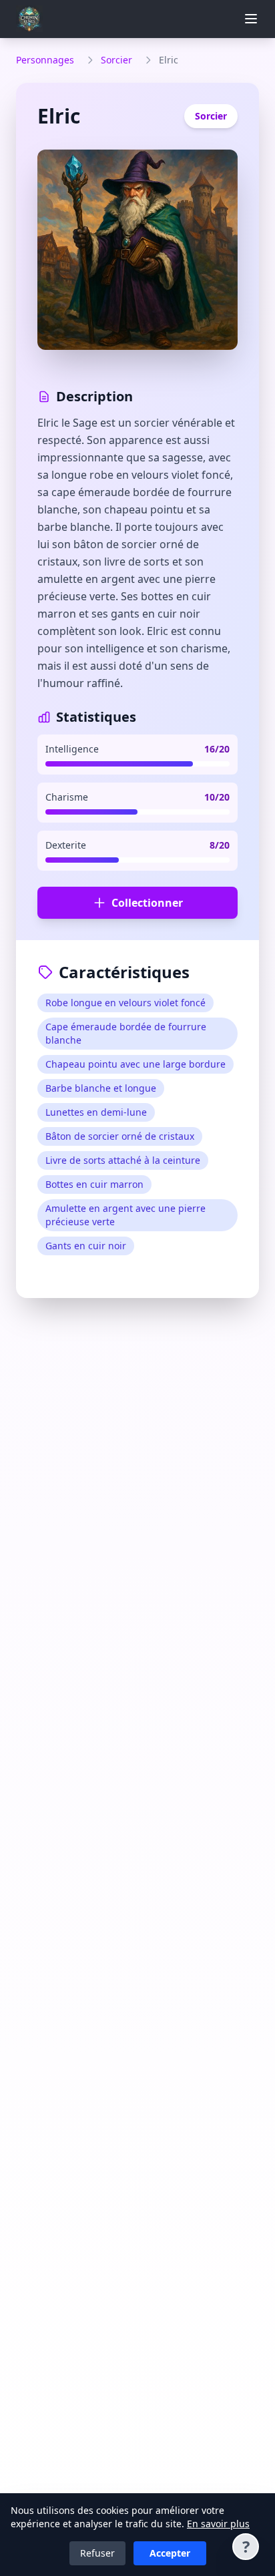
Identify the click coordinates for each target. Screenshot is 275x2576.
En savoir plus (218, 2524)
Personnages (45, 60)
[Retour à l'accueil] (32, 19)
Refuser (97, 2553)
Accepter (170, 2553)
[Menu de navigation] (251, 19)
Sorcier (116, 60)
